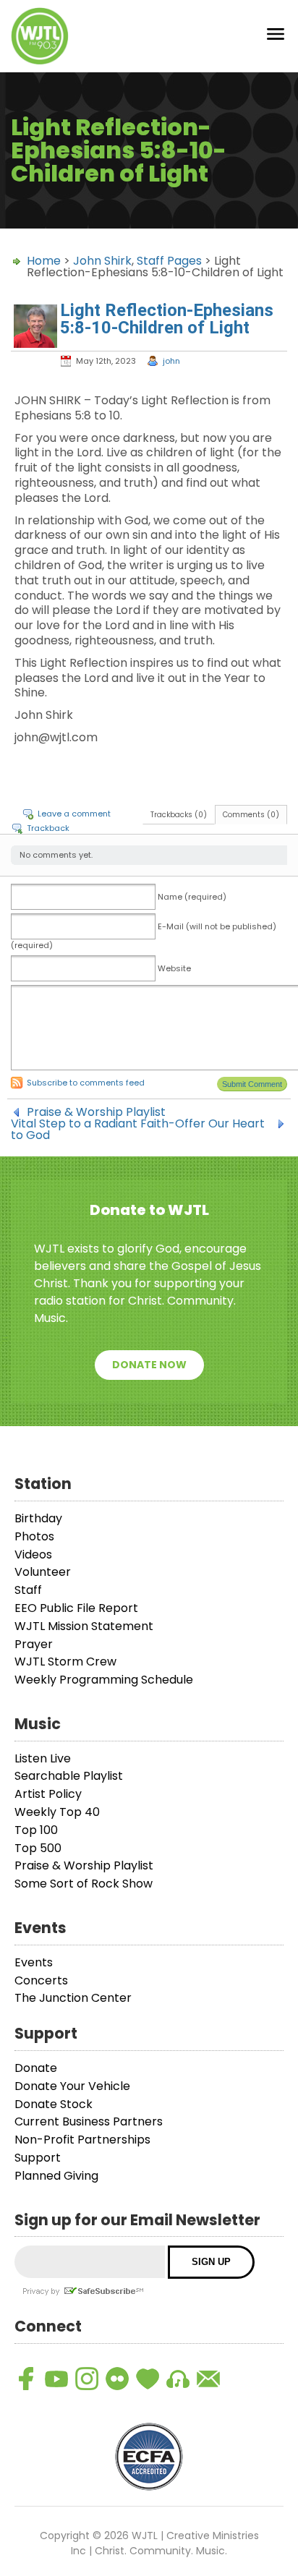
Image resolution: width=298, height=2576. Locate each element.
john (171, 361)
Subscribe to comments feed (86, 1083)
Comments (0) (251, 815)
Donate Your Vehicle (72, 2086)
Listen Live (43, 1758)
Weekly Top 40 (57, 1812)
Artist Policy (48, 1794)
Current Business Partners (89, 2121)
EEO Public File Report (76, 1608)
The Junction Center (73, 1998)
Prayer (34, 1644)
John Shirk (102, 261)
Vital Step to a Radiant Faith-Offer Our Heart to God (138, 1124)
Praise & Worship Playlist (96, 1112)
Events (34, 1962)
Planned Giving (56, 2176)
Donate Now (149, 1365)
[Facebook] (26, 2379)
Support (38, 2158)
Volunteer (43, 1572)
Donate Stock (54, 2104)
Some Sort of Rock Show (84, 1884)
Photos (34, 1536)
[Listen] (178, 2379)
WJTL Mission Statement (84, 1626)
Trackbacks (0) (179, 815)
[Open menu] (276, 37)
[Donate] (148, 2379)
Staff (28, 1590)
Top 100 (36, 1830)
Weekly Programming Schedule (104, 1680)
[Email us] (208, 2379)
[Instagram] (87, 2379)
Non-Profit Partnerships (82, 2140)
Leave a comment (74, 814)
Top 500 (38, 1848)
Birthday (38, 1518)
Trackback (48, 828)
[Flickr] (117, 2379)
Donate (36, 2068)
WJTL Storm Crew (65, 1662)
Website (174, 968)
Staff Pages (169, 261)
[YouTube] (56, 2379)
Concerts (41, 1980)
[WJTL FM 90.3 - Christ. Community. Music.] (40, 36)
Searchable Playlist (69, 1776)
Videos (33, 1554)
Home (44, 261)
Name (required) (192, 897)
